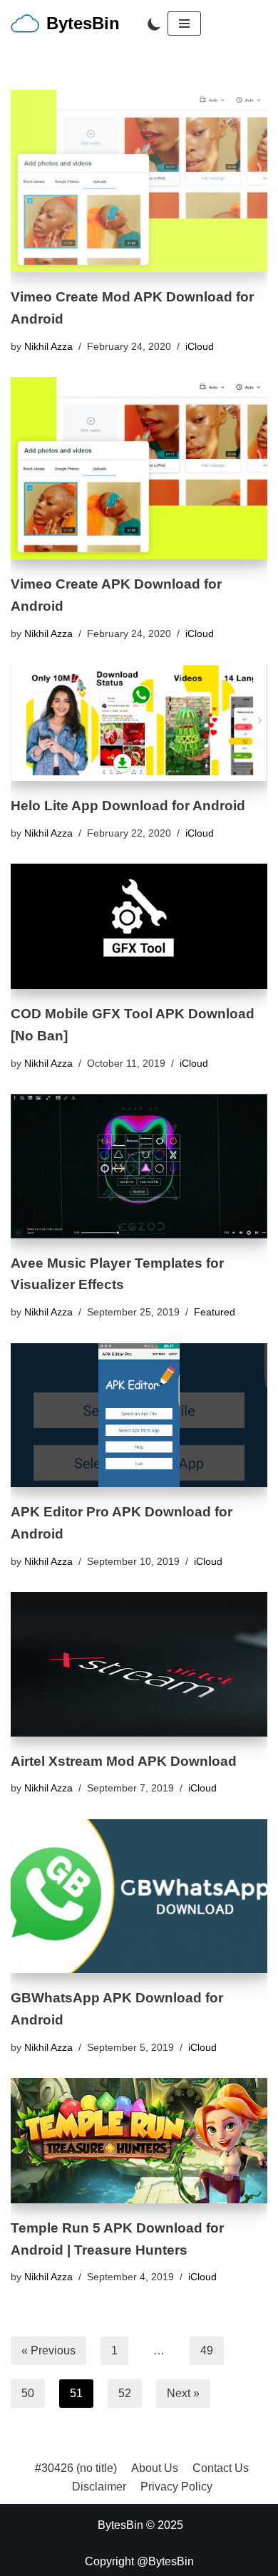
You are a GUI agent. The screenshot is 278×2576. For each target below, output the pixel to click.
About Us (155, 2468)
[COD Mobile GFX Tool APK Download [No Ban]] (139, 926)
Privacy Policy (176, 2487)
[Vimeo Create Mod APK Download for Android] (139, 181)
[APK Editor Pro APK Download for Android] (139, 1415)
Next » (183, 2393)
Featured (215, 1312)
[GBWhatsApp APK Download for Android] (139, 1896)
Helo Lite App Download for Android (128, 806)
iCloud (200, 346)
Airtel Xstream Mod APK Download (124, 1761)
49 (207, 2350)
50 (28, 2393)
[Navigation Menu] (184, 24)
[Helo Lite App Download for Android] (139, 723)
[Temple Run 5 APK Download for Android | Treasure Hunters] (139, 2141)
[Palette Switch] (154, 24)
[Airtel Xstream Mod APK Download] (139, 1664)
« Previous (48, 2350)
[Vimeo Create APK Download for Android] (139, 468)
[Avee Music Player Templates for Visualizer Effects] (139, 1166)
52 (125, 2393)
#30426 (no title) (76, 2468)
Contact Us (221, 2468)
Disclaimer (99, 2487)
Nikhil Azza (48, 346)
